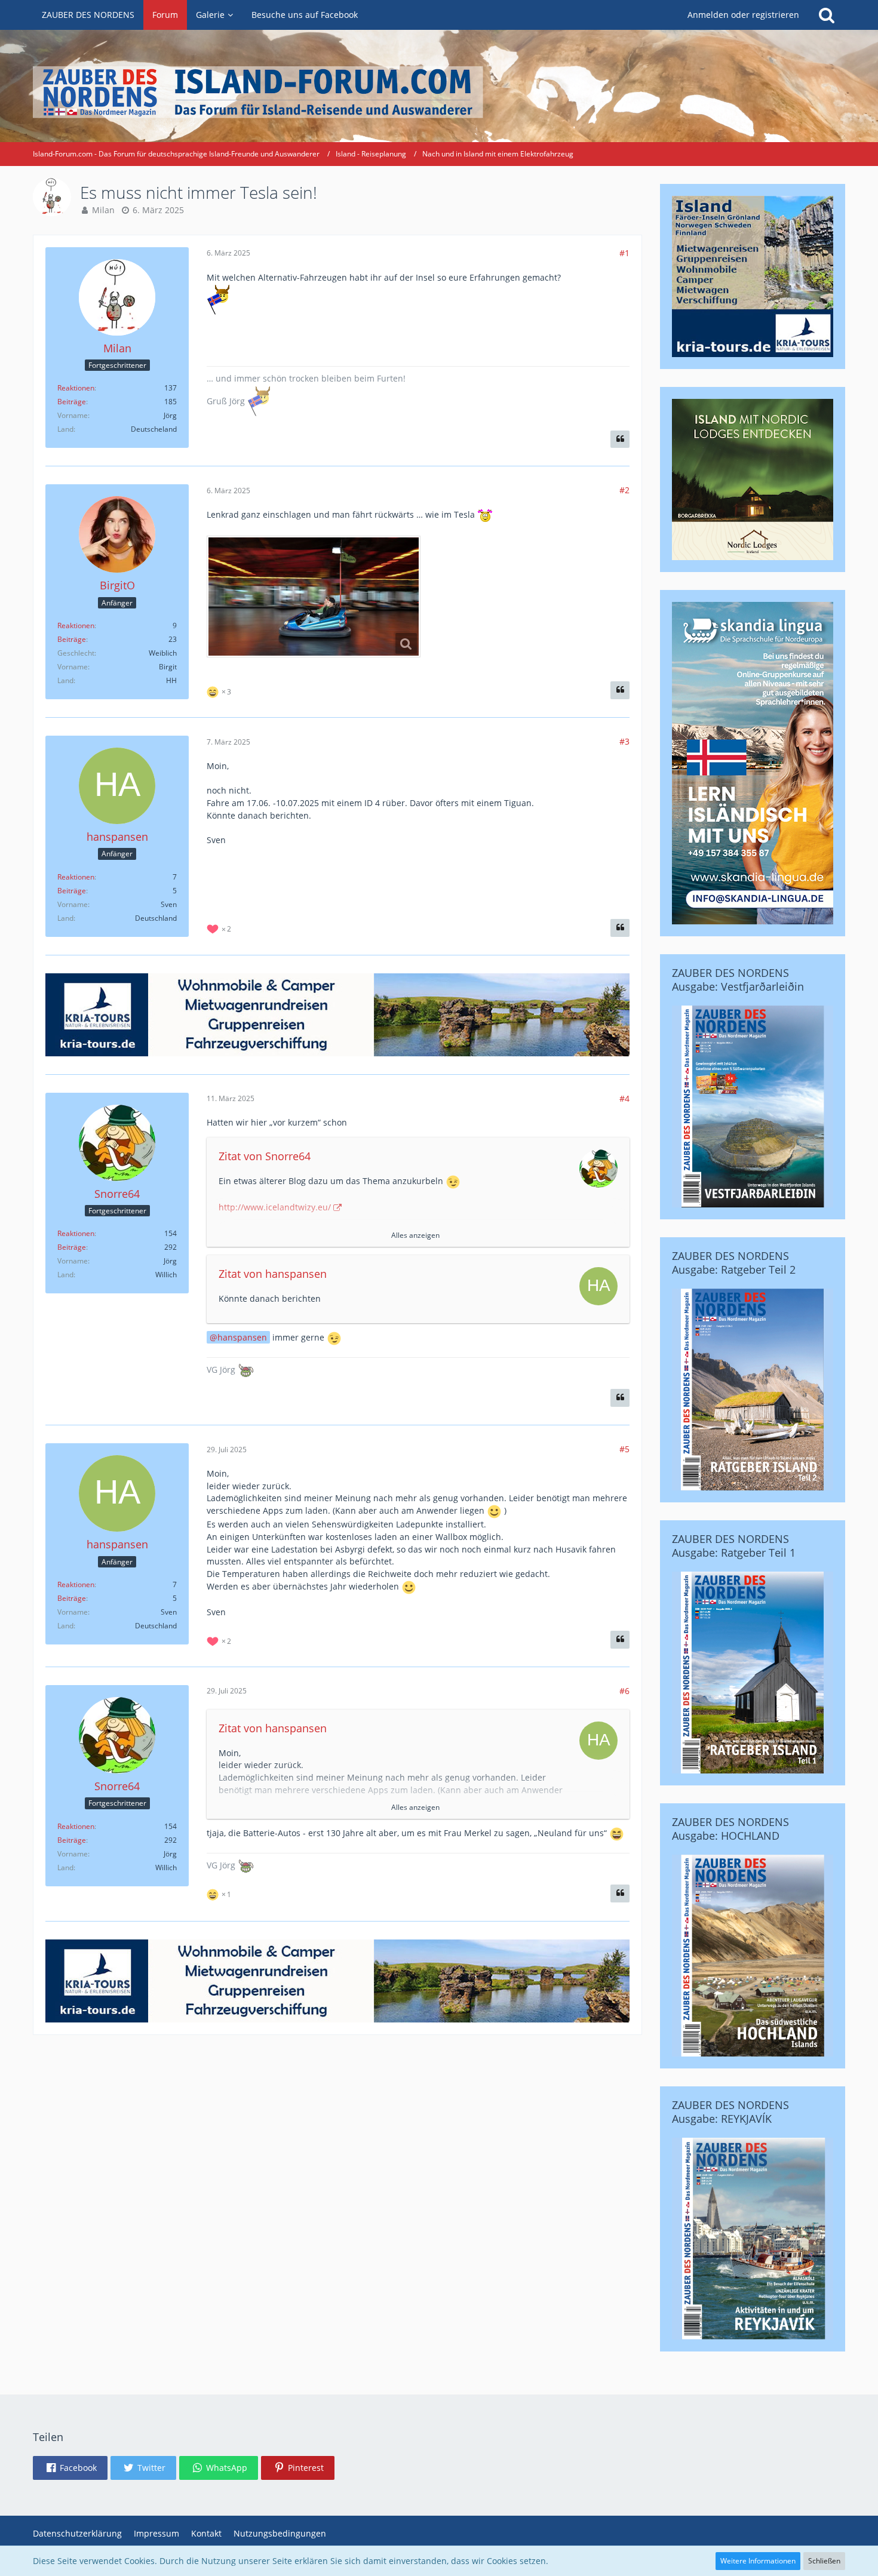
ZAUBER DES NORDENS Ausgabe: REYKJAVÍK (730, 2112)
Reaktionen (76, 388)
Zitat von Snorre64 (265, 1156)
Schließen (824, 2561)
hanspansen (242, 1337)
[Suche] (827, 15)
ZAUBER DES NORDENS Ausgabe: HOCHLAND (730, 1829)
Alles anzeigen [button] (415, 1235)
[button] (70, 2468)
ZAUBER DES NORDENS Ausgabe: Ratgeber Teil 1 (734, 1546)
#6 (624, 1691)
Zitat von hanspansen (273, 1274)
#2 (624, 490)
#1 (624, 253)
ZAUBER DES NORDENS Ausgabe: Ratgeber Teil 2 (734, 1263)
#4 (624, 1098)
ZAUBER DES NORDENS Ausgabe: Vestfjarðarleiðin (738, 980)
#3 (624, 741)
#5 (624, 1449)
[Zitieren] (620, 439)
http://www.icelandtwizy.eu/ (275, 1207)
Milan (103, 210)
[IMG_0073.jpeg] (314, 597)
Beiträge (72, 402)
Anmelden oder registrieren (743, 15)
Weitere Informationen (758, 2561)
